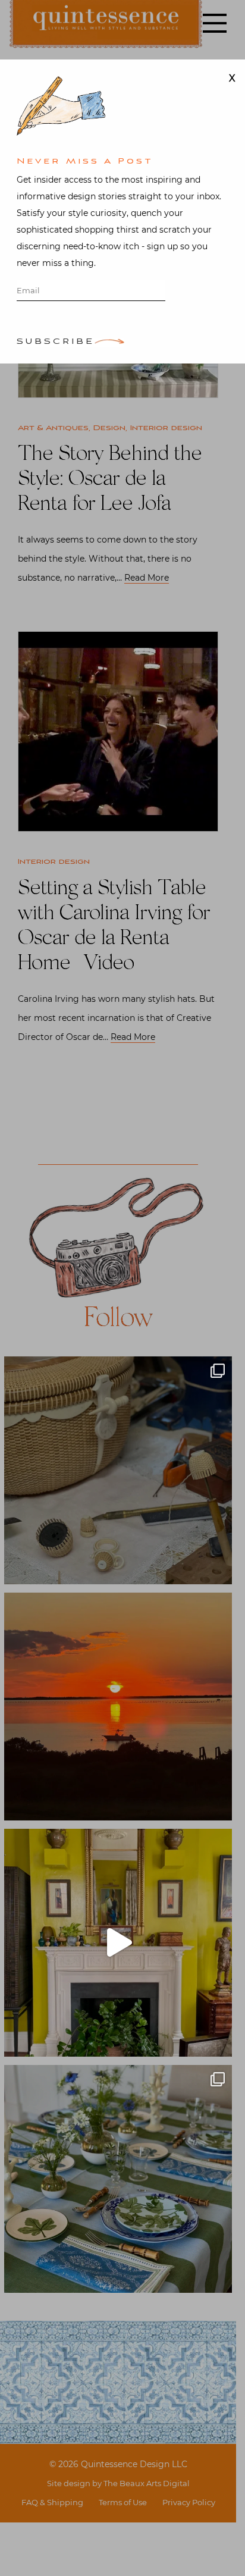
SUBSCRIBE (56, 342)
